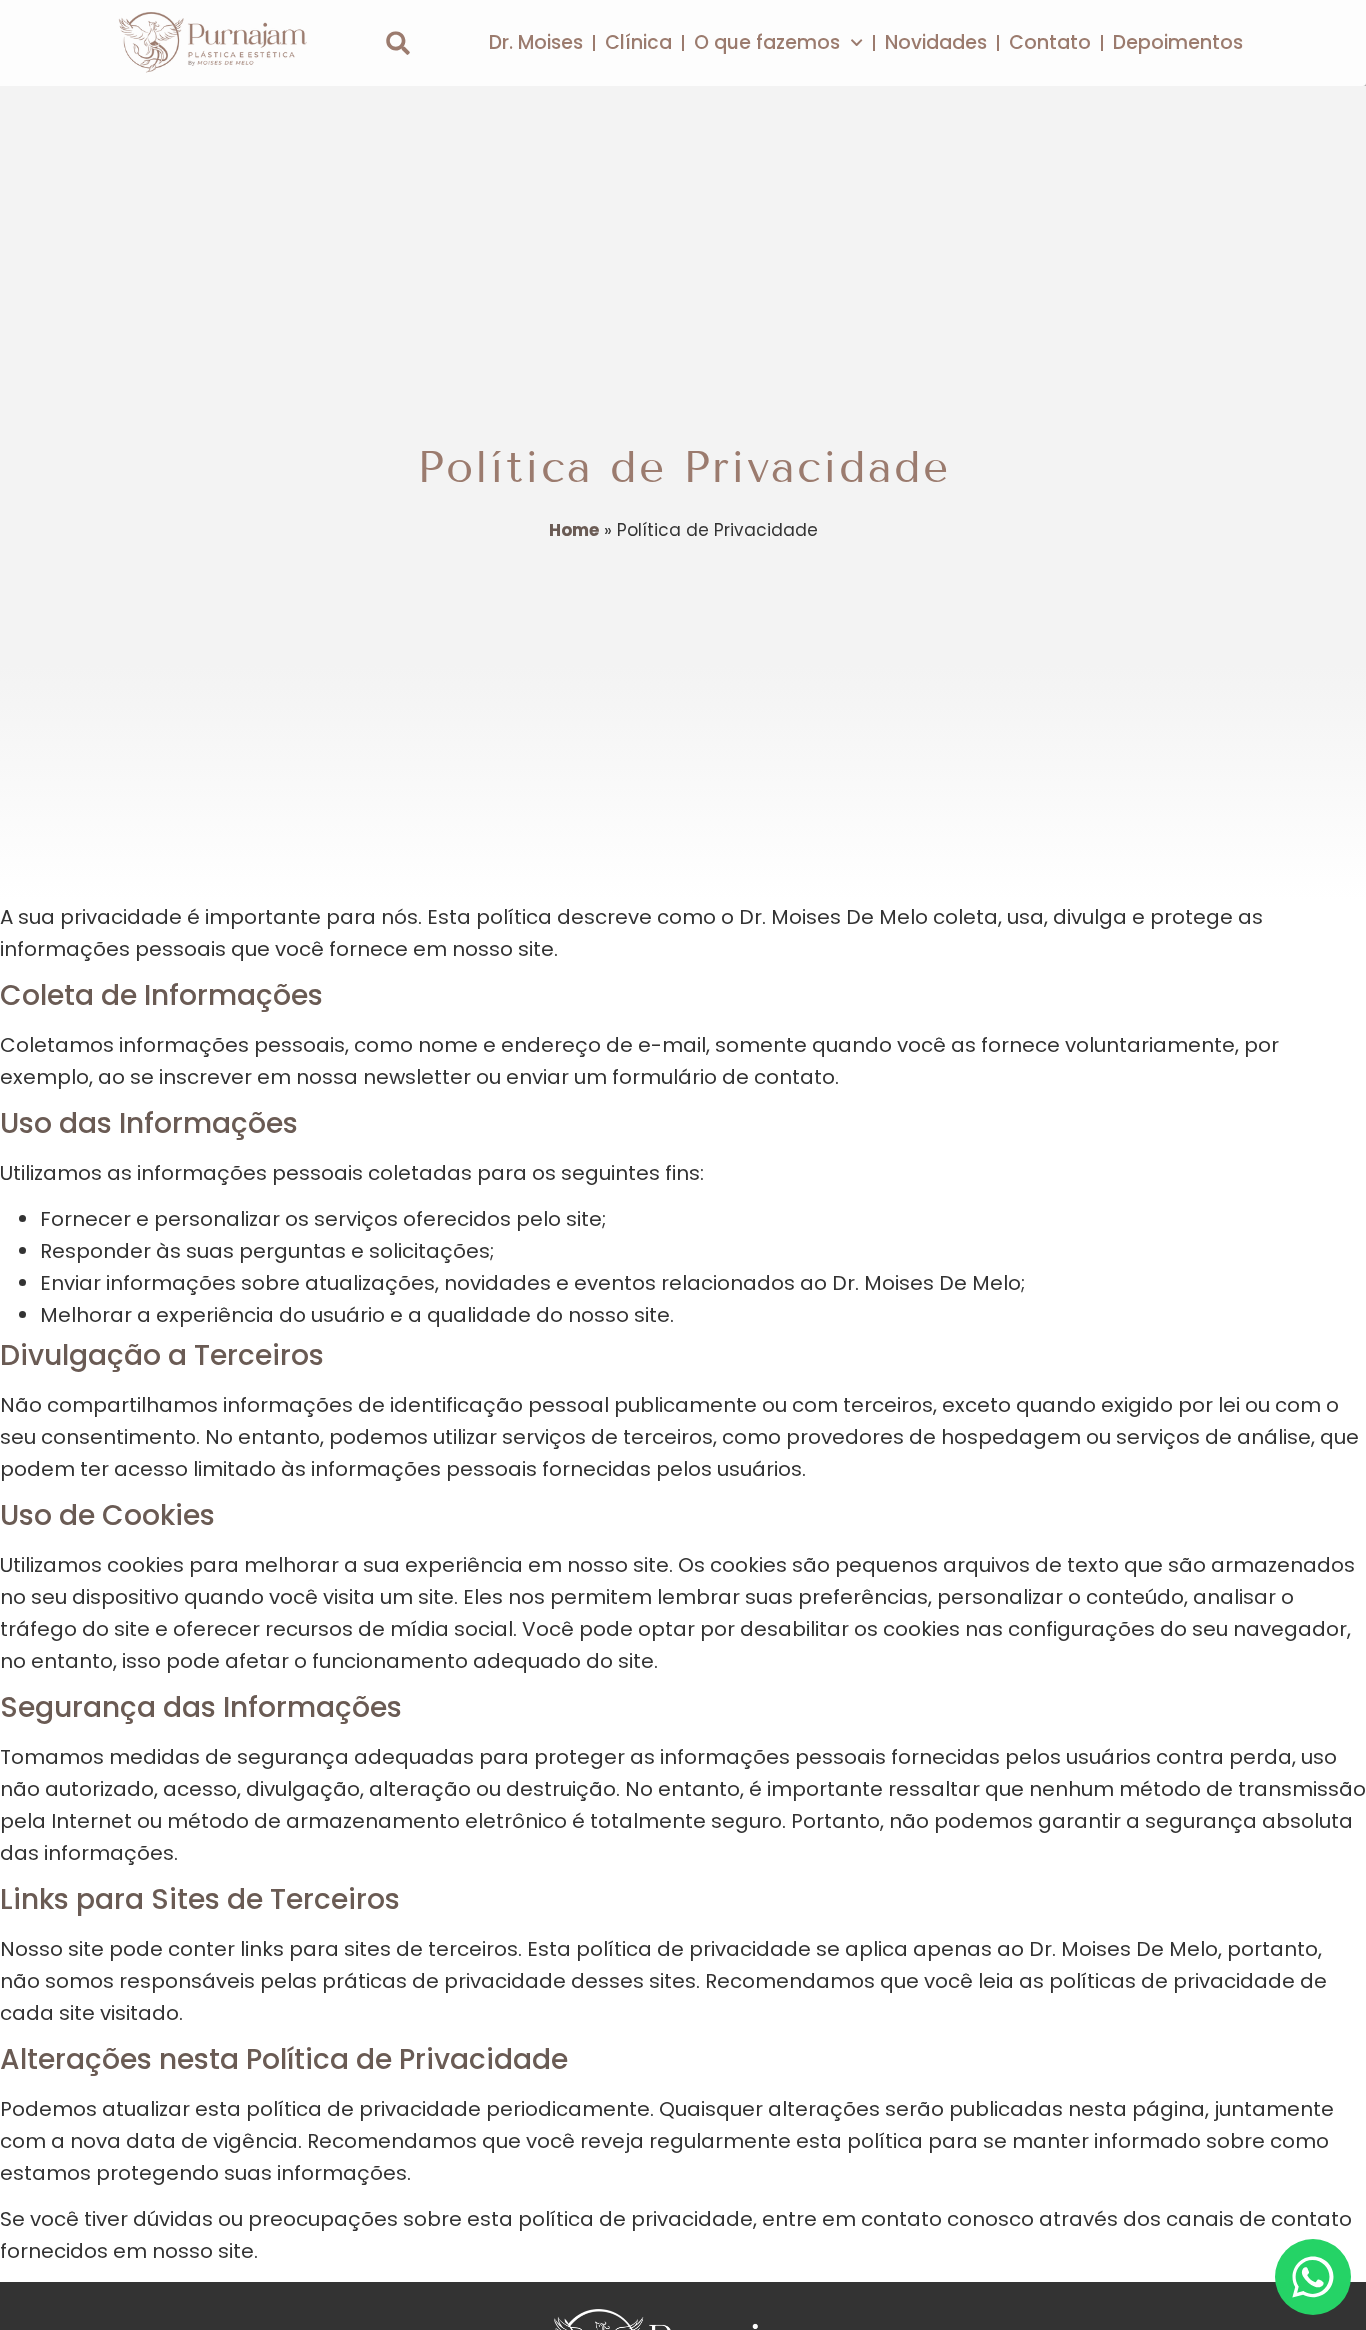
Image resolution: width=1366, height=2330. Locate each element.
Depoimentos (1178, 42)
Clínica (638, 42)
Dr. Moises (536, 42)
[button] (398, 43)
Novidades (936, 42)
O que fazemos (767, 42)
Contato (1050, 42)
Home (574, 530)
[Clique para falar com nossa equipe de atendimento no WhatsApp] (1313, 2277)
